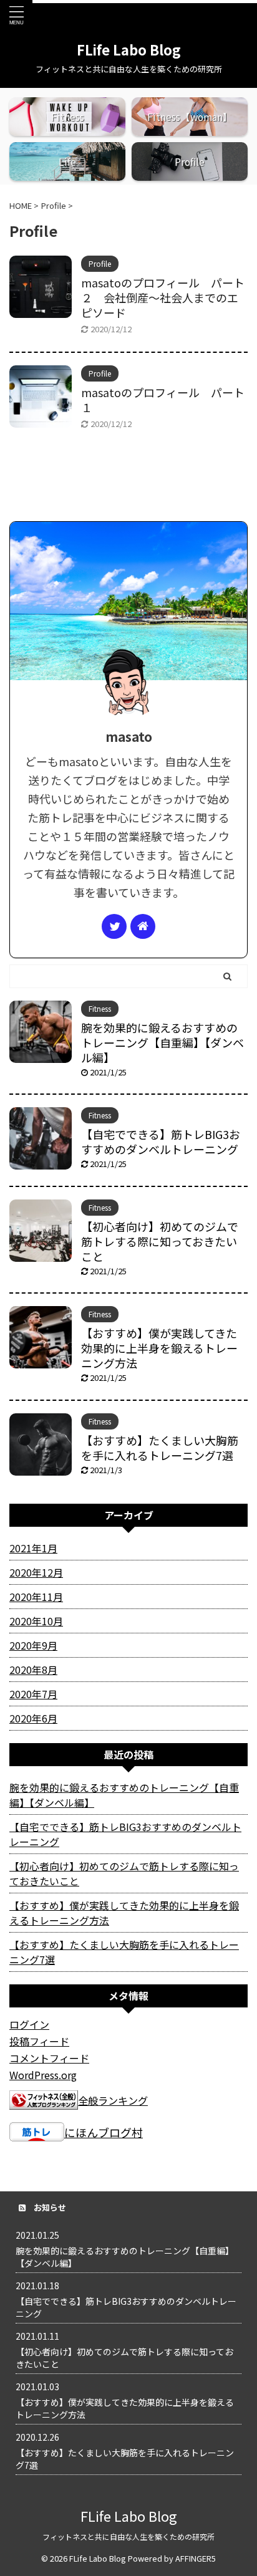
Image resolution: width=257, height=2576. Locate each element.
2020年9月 (33, 1645)
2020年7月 (33, 1694)
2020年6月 (33, 1718)
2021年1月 (33, 1548)
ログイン (29, 2024)
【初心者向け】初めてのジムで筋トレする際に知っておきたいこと (160, 1241)
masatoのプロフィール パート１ (163, 400)
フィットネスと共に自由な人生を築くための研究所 (128, 2536)
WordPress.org (43, 2075)
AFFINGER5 (196, 2558)
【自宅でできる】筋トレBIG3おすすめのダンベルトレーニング (161, 1141)
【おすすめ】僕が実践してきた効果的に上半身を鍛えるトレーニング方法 (159, 1348)
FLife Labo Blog (129, 49)
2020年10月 (36, 1621)
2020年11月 (36, 1597)
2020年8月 (33, 1670)
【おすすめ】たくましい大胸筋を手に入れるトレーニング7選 (160, 1448)
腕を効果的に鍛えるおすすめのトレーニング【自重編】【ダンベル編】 (162, 1042)
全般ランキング (113, 2100)
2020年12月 (36, 1572)
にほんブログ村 (104, 2132)
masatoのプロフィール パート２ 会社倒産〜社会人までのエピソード (163, 297)
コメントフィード (49, 2058)
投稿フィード (39, 2041)
